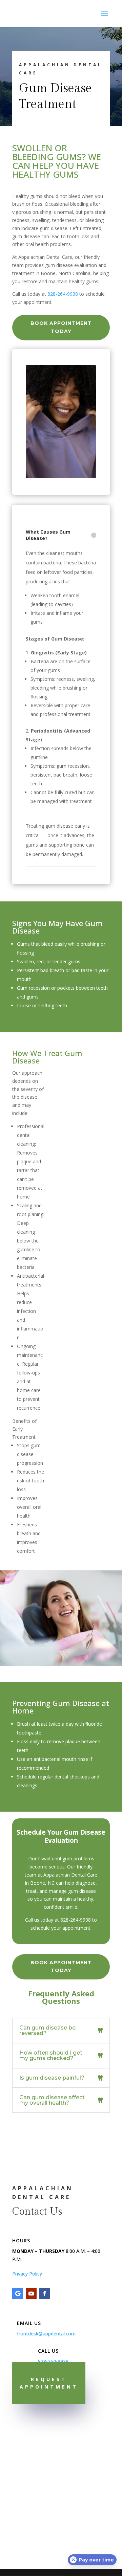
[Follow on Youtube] (31, 2293)
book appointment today (61, 327)
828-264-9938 (63, 294)
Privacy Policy (27, 2274)
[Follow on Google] (18, 2293)
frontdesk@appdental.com (46, 2334)
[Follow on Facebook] (45, 2293)
